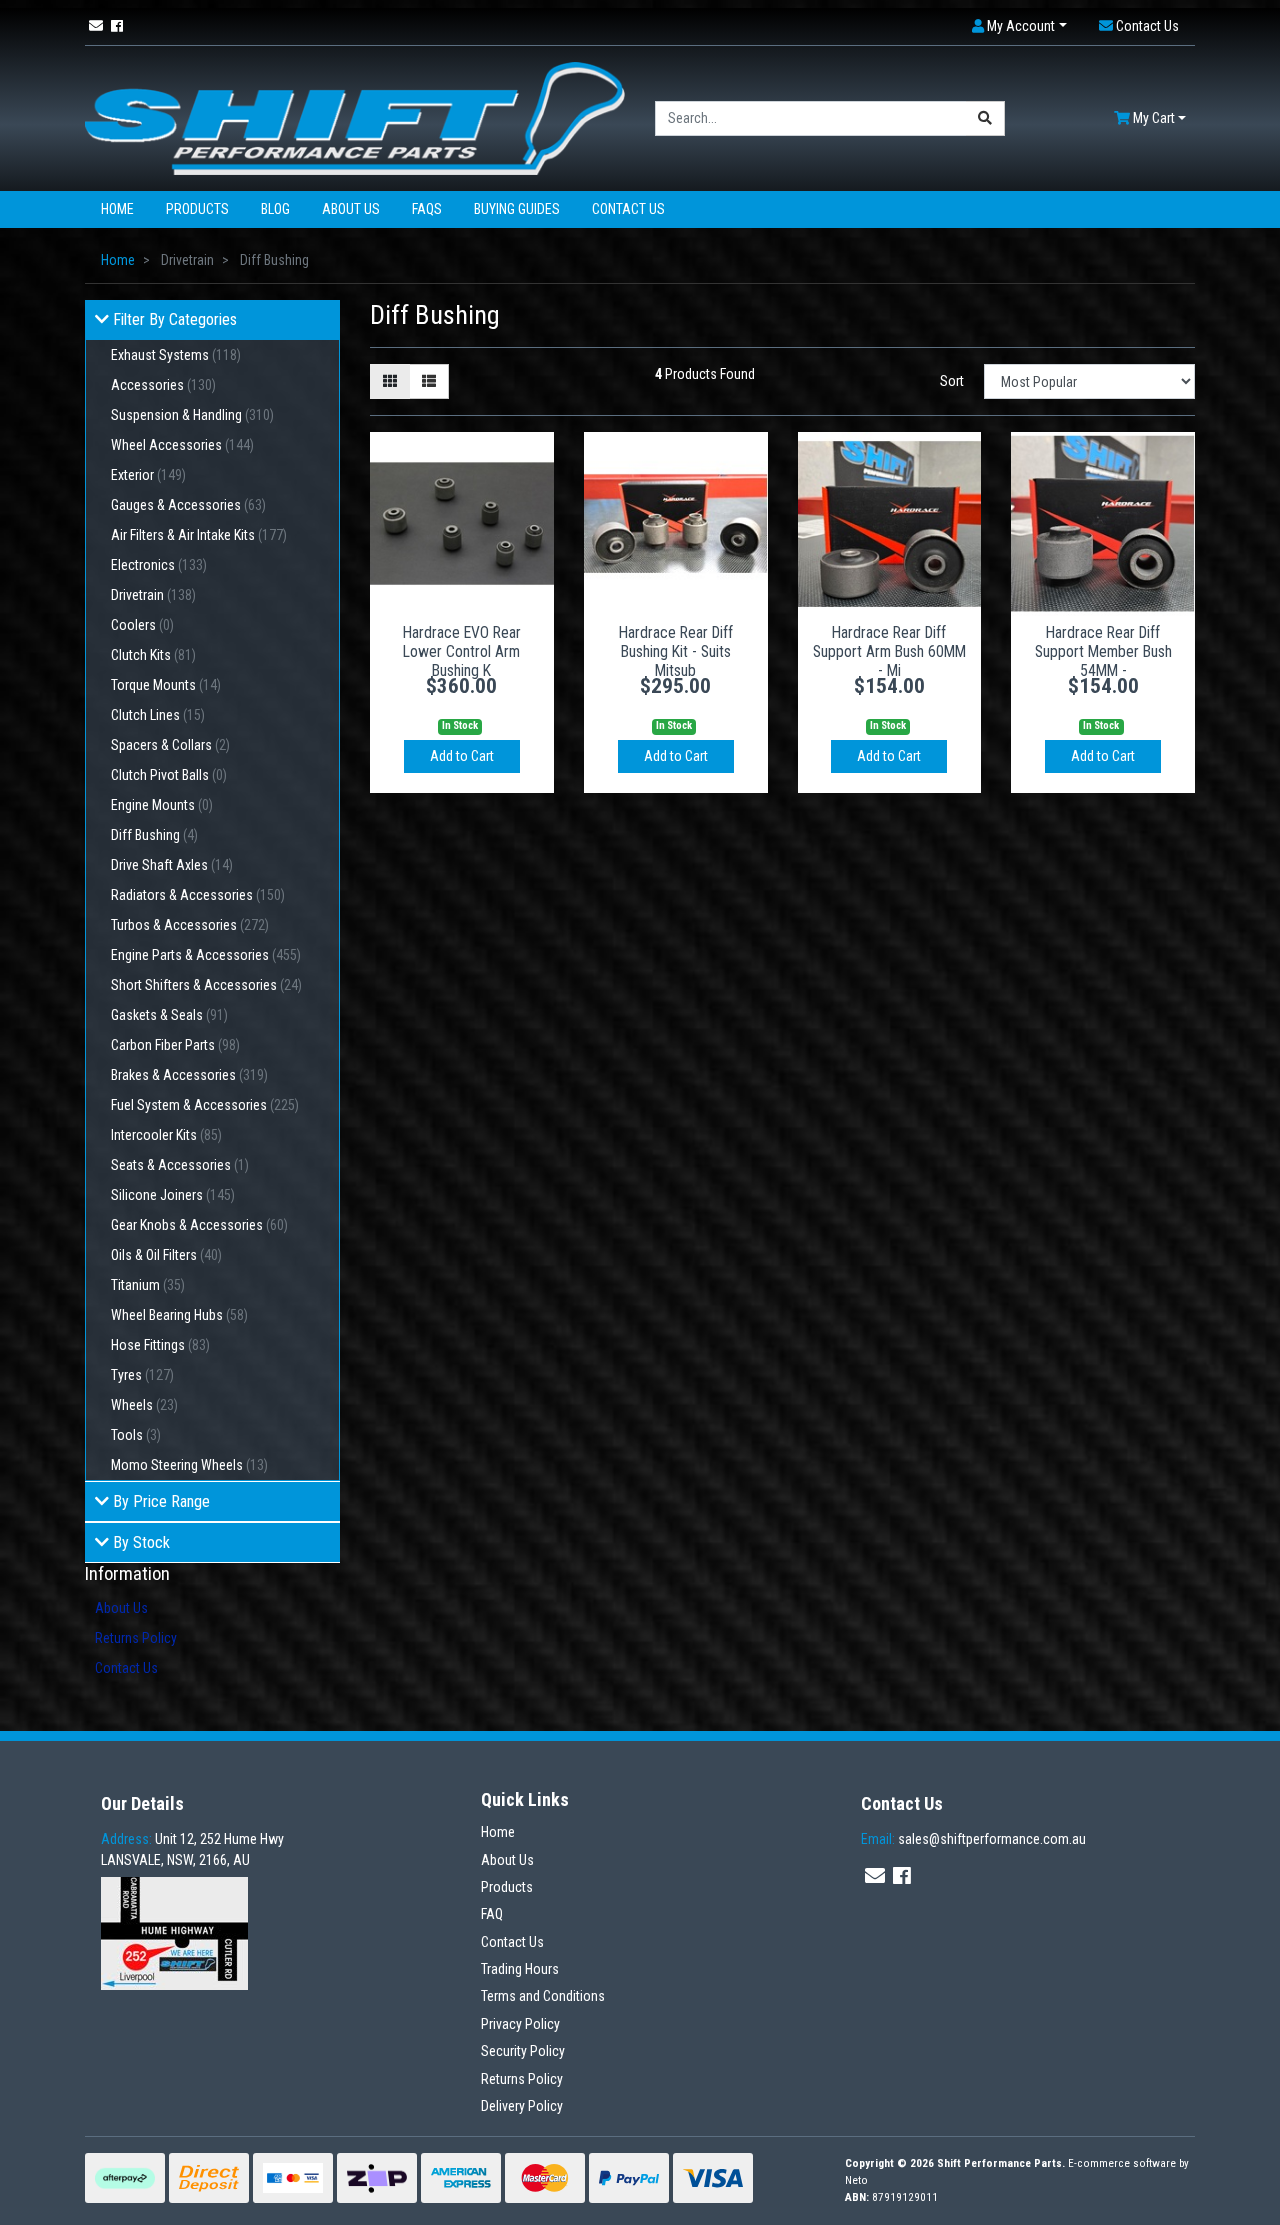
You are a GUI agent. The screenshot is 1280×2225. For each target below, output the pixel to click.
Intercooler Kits (166, 1135)
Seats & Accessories (180, 1165)
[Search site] (985, 118)
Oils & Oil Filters (166, 1255)
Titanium (148, 1285)
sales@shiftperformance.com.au (973, 1839)
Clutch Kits (153, 655)
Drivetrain (153, 595)
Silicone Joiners (173, 1195)
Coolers (142, 625)
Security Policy (523, 2051)
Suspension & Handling (192, 415)
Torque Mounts (166, 685)
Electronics (159, 565)
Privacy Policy (520, 2024)
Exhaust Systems (176, 355)
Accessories (163, 385)
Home (117, 209)
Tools (136, 1435)
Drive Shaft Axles (172, 865)
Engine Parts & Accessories (206, 955)
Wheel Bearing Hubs (179, 1315)
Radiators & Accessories (198, 895)
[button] (1019, 26)
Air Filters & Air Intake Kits (199, 535)
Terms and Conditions (543, 1996)
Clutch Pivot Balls (169, 775)
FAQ (492, 1914)
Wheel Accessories (182, 445)
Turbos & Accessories (190, 925)
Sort (952, 381)
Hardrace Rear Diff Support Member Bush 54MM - (1103, 651)
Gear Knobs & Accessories (199, 1225)
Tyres (142, 1375)
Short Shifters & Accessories (206, 985)
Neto (856, 2180)
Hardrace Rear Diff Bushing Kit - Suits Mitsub (676, 651)
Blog (275, 209)
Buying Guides (517, 209)
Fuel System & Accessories (205, 1105)
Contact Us (628, 209)
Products (197, 209)
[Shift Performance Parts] (355, 117)
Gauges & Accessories (188, 505)
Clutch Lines (158, 715)
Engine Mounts (162, 805)
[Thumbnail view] (390, 381)
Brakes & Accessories (189, 1075)
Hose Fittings (160, 1345)
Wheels (144, 1405)
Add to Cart (462, 756)
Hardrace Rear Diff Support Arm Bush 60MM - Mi (889, 651)
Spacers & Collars (170, 745)
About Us (351, 209)
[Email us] (96, 26)
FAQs (427, 209)
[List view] (429, 381)
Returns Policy (136, 1638)
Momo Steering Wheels (189, 1465)
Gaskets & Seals (169, 1015)
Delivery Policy (522, 2106)
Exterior (148, 475)
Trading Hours (520, 1969)
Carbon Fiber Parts (175, 1045)
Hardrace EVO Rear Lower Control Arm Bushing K (462, 651)
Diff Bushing (154, 835)
